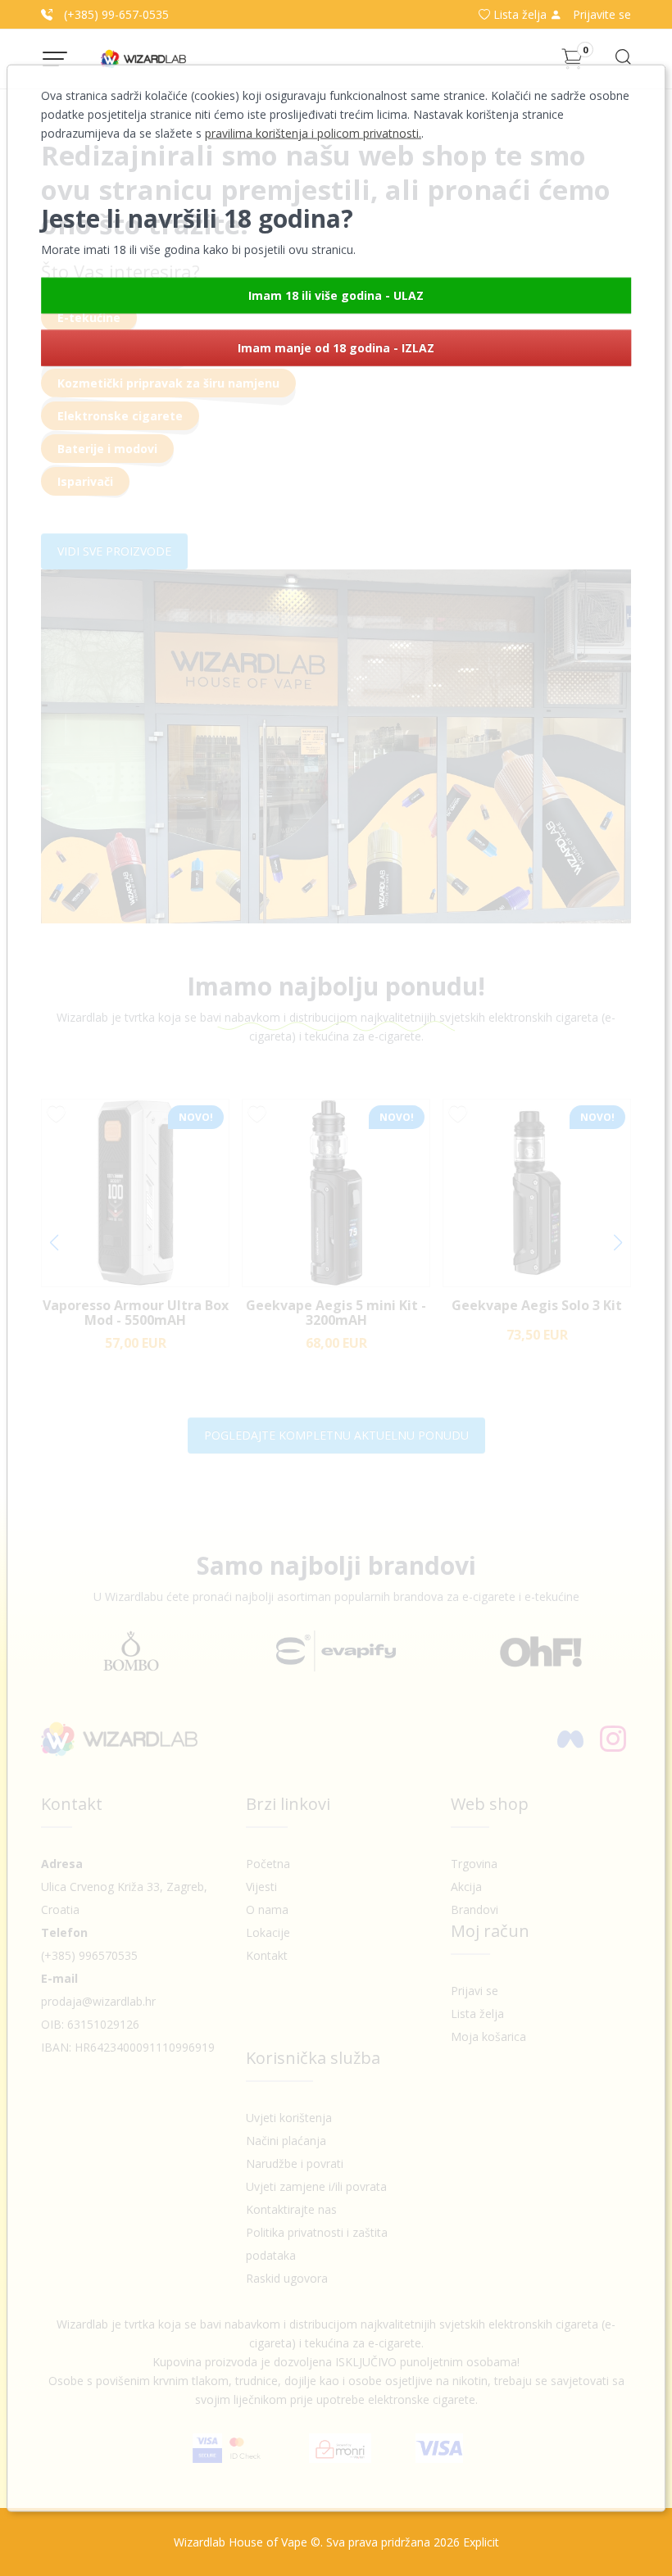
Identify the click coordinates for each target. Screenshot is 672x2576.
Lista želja (520, 14)
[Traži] (622, 62)
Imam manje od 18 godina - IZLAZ (336, 348)
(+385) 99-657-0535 (115, 14)
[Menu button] (55, 59)
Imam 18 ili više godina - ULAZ (336, 295)
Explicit (481, 2542)
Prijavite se (600, 14)
